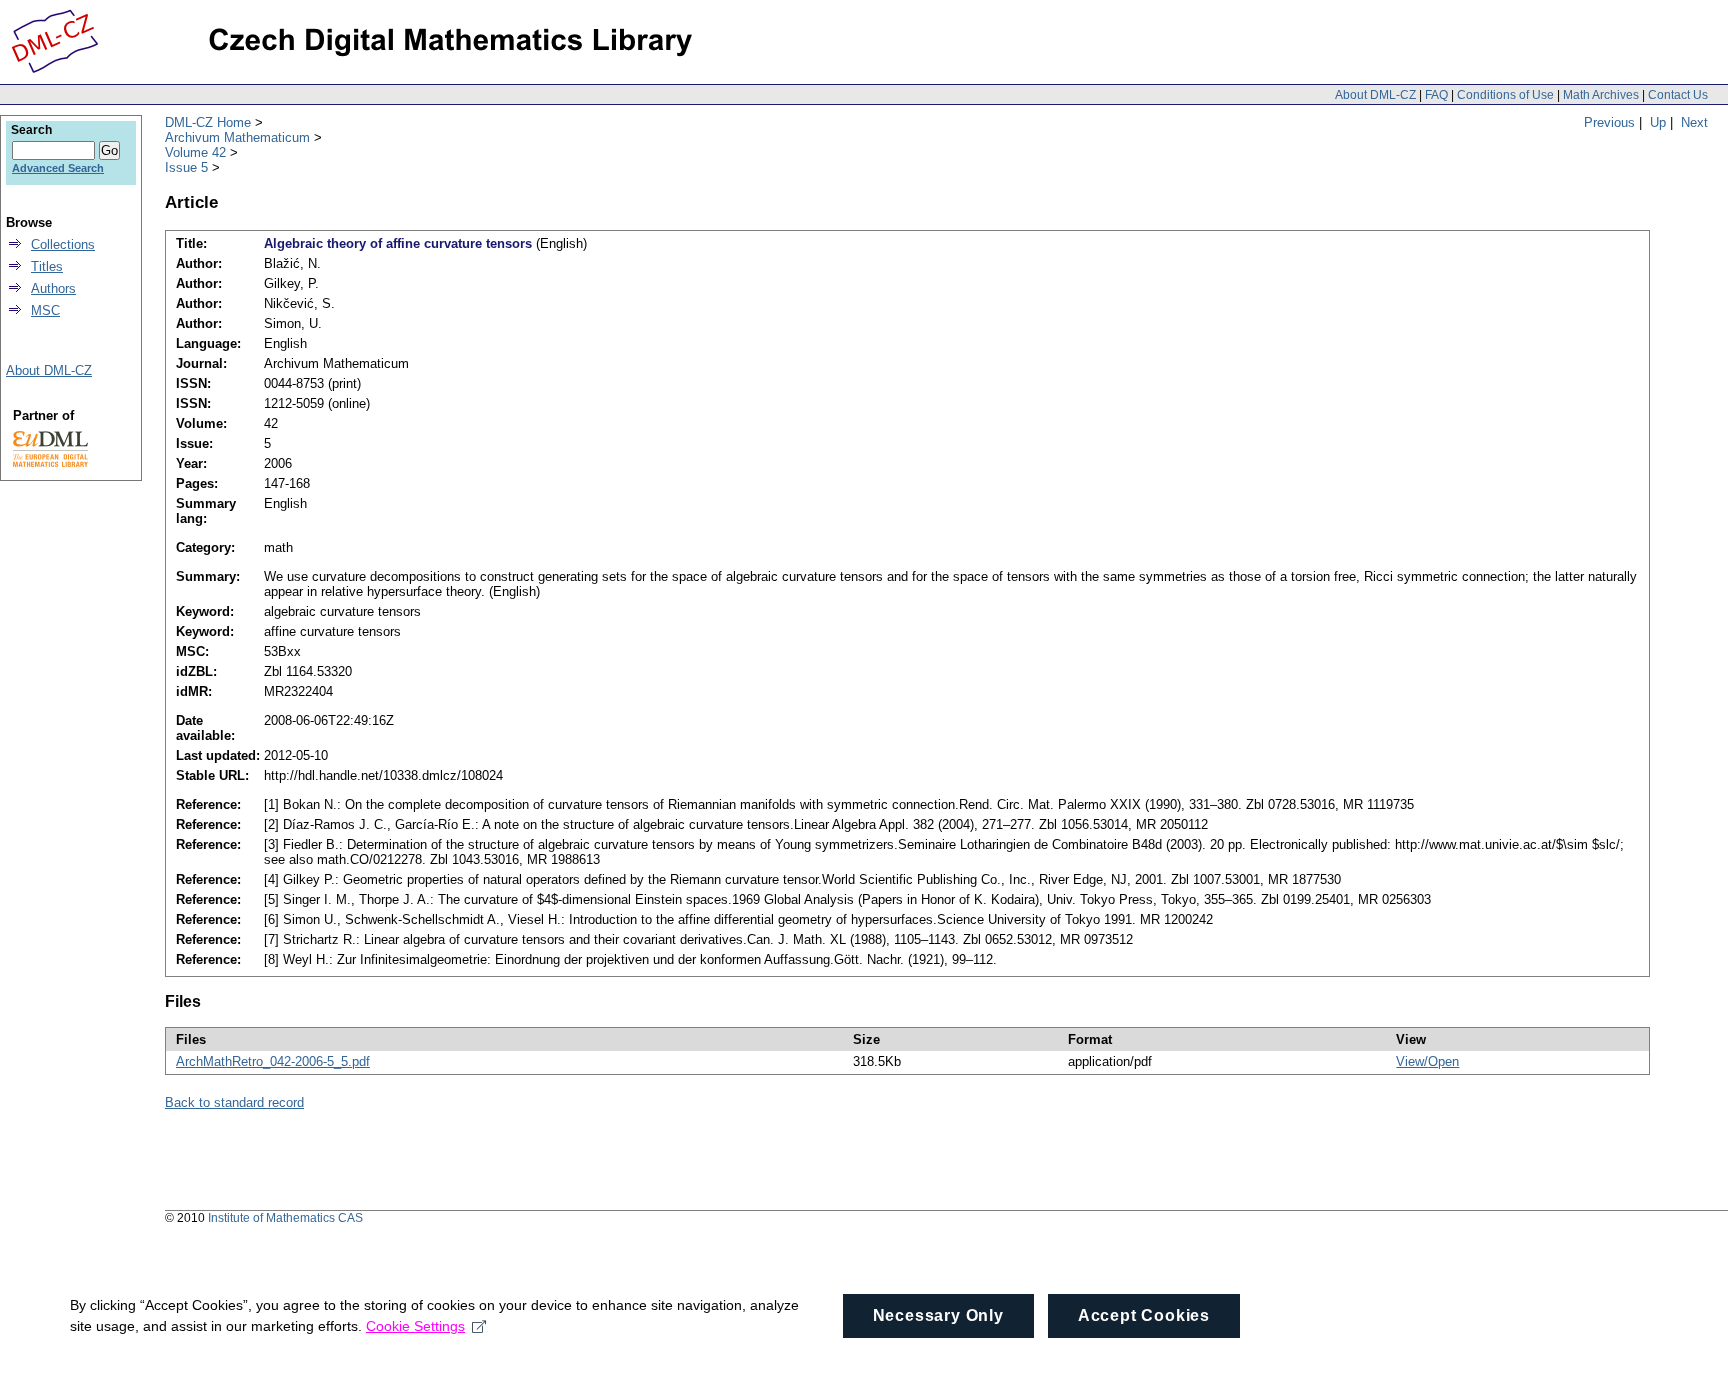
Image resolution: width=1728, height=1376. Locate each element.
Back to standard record (234, 1102)
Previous (1609, 122)
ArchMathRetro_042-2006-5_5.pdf (273, 1061)
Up (1658, 122)
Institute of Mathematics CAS (285, 1218)
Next (1694, 122)
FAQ (1436, 95)
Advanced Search (58, 168)
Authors (53, 288)
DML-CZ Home (208, 122)
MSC (45, 310)
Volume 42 (195, 152)
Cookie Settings (415, 1326)
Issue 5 (186, 167)
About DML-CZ (1375, 95)
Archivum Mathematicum (237, 137)
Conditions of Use (1505, 95)
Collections (63, 244)
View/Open (1427, 1061)
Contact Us (1678, 95)
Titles (47, 266)
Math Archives (1601, 95)
